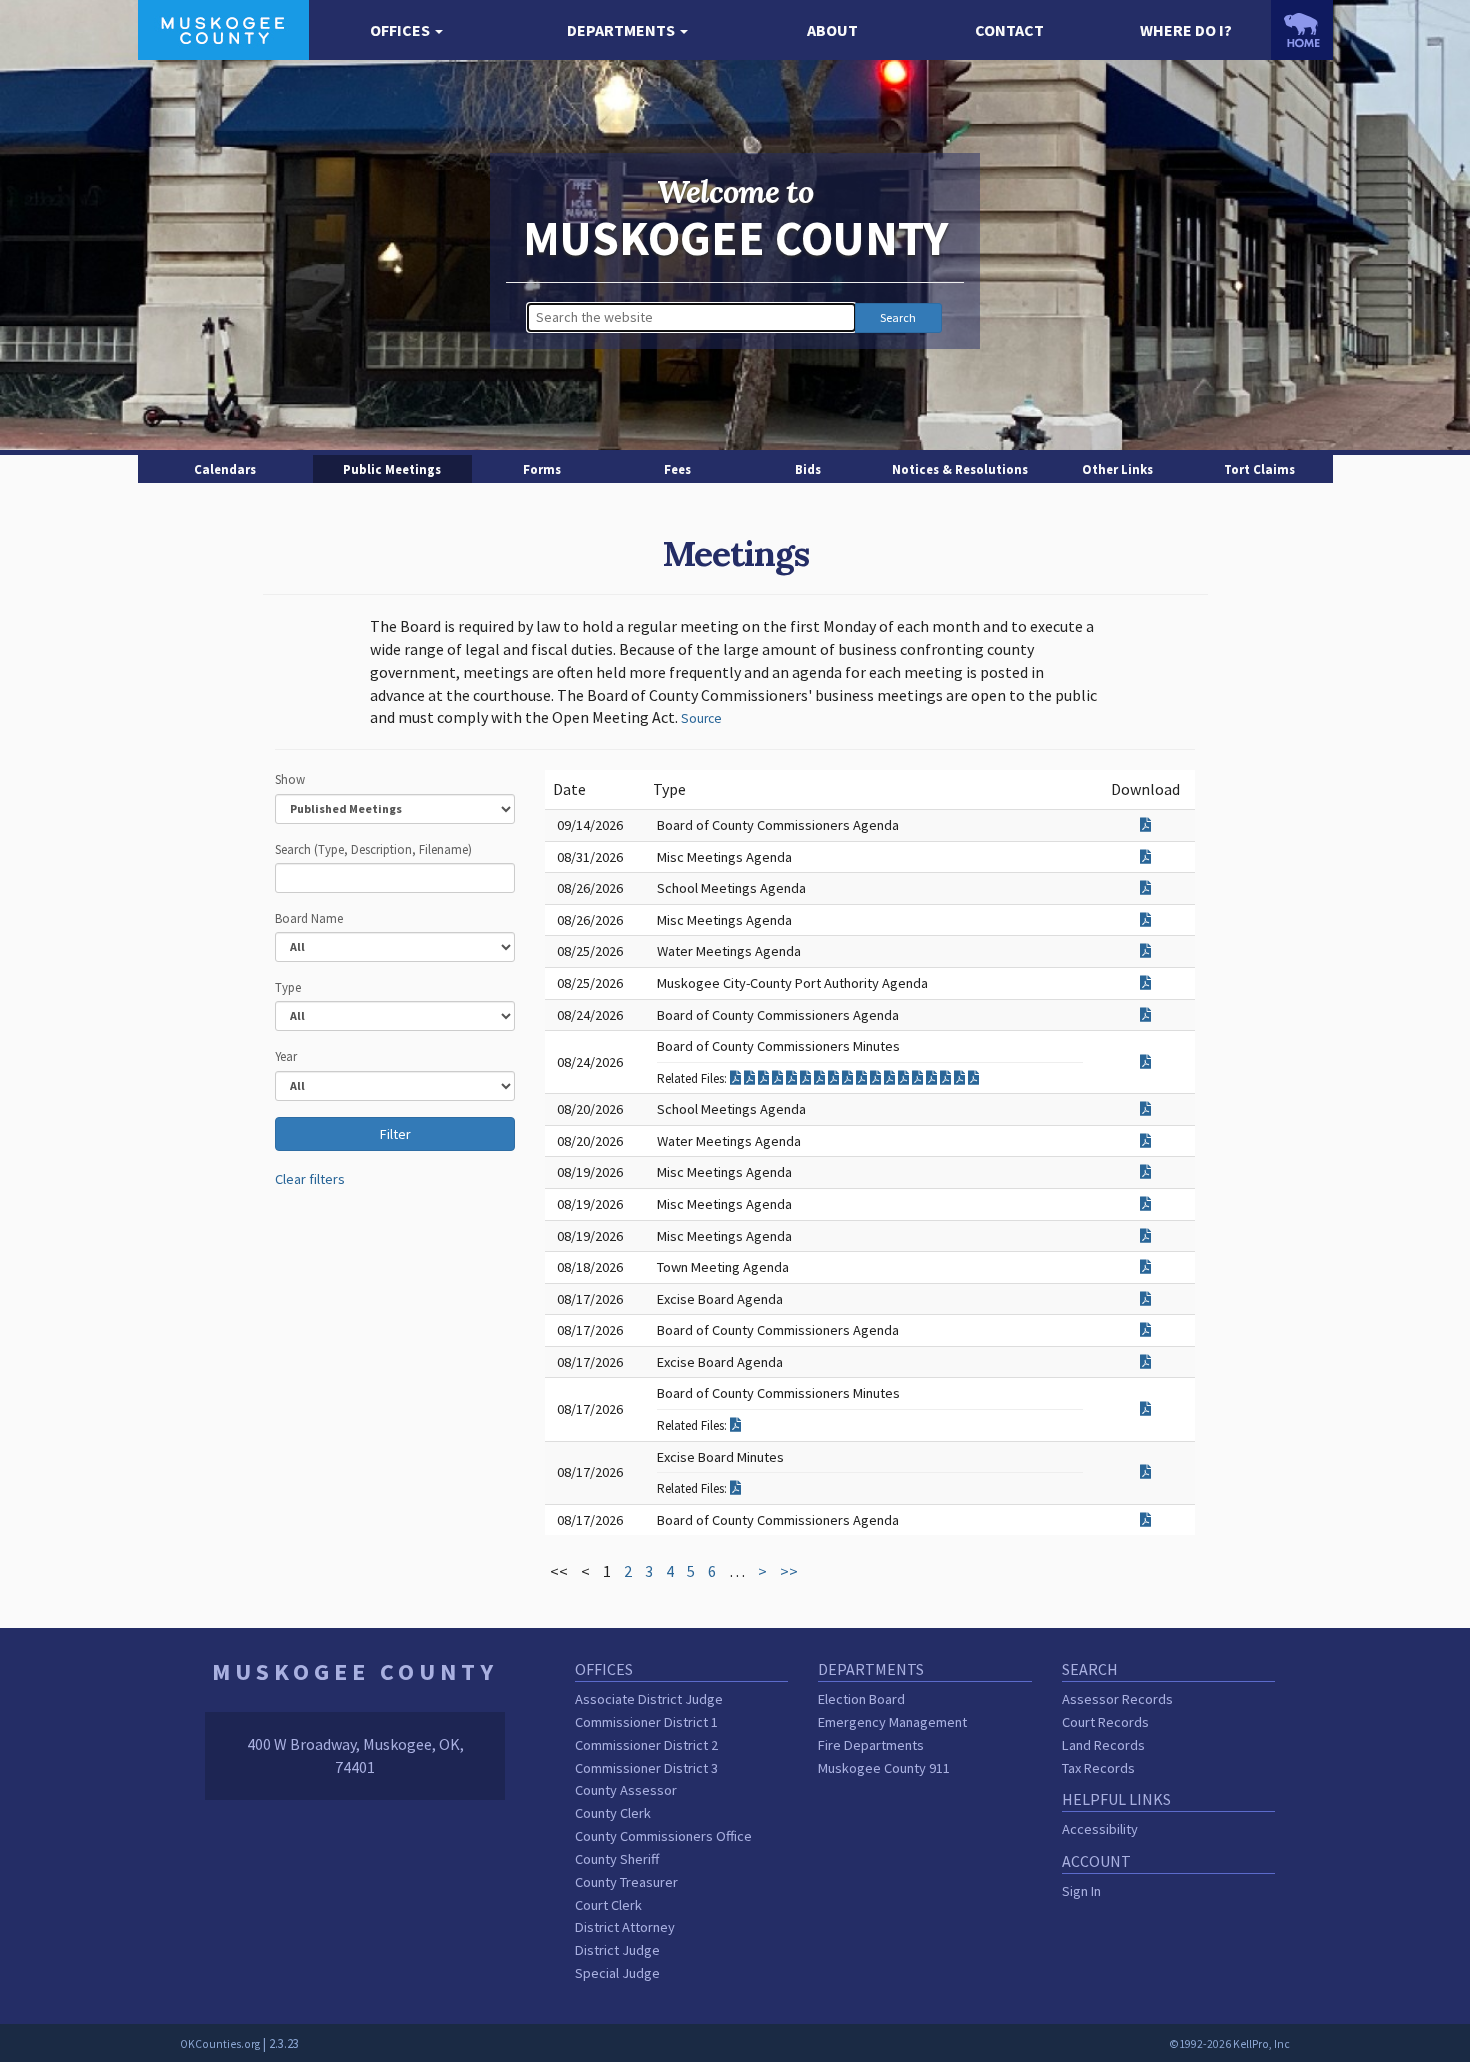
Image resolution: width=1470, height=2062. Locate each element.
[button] (407, 30)
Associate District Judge (649, 1699)
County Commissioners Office (663, 1836)
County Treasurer (626, 1882)
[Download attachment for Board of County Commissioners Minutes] (1145, 1062)
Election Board (861, 1699)
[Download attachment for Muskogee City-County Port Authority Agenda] (1145, 983)
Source (701, 718)
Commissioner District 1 (646, 1722)
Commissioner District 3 (646, 1768)
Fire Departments (871, 1745)
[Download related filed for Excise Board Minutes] (735, 1488)
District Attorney (625, 1927)
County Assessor (626, 1790)
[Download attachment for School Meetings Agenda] (1145, 888)
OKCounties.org (220, 2044)
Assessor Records (1117, 1699)
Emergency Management (892, 1722)
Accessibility (1100, 1829)
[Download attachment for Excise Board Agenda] (1145, 1299)
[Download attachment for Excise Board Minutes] (1145, 1472)
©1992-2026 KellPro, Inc (1229, 2044)
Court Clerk (608, 1905)
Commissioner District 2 (646, 1745)
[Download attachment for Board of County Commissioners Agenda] (1145, 825)
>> (789, 1571)
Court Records (1105, 1722)
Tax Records (1098, 1768)
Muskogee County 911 (884, 1768)
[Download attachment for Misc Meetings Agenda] (1145, 857)
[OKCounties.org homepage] (1302, 30)
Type (288, 987)
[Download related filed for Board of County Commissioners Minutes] (737, 1078)
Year (286, 1056)
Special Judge (617, 1973)
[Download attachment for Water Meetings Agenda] (1145, 951)
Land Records (1103, 1745)
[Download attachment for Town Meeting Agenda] (1145, 1267)
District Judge (617, 1950)
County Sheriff (617, 1859)
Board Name (309, 918)
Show (290, 779)
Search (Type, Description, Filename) (373, 849)
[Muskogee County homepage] (223, 28)
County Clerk (613, 1813)
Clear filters (310, 1179)
